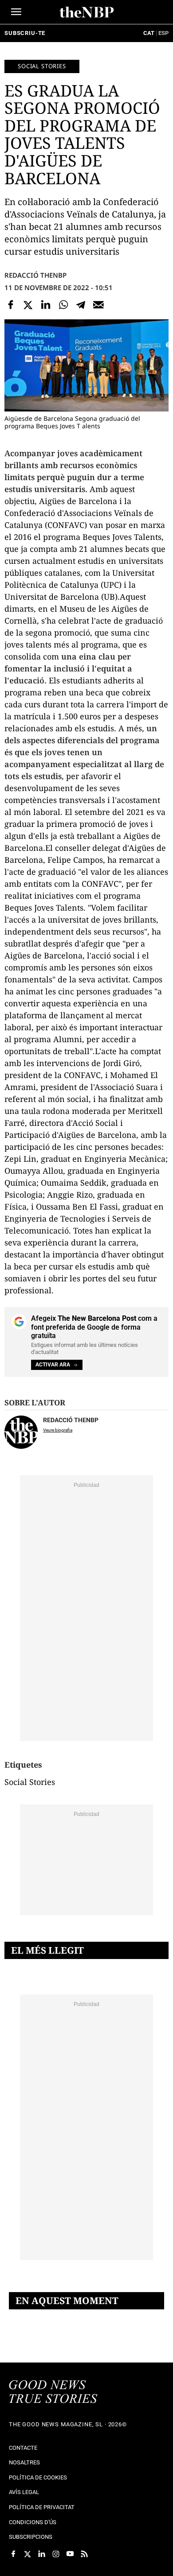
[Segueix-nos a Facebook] (13, 2554)
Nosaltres (24, 2462)
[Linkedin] (46, 305)
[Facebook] (11, 305)
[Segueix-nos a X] (28, 2554)
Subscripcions (31, 2537)
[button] (16, 12)
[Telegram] (81, 305)
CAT (149, 33)
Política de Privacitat (42, 2507)
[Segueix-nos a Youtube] (70, 2554)
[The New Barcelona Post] (53, 2393)
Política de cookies (38, 2477)
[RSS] (84, 2554)
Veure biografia (58, 1430)
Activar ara (53, 1365)
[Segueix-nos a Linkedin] (42, 2554)
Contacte (23, 2448)
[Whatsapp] (63, 305)
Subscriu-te (25, 33)
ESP (163, 33)
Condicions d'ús (33, 2522)
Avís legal (24, 2492)
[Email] (98, 305)
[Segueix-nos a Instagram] (56, 2554)
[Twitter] (28, 305)
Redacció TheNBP (35, 275)
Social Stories (42, 66)
